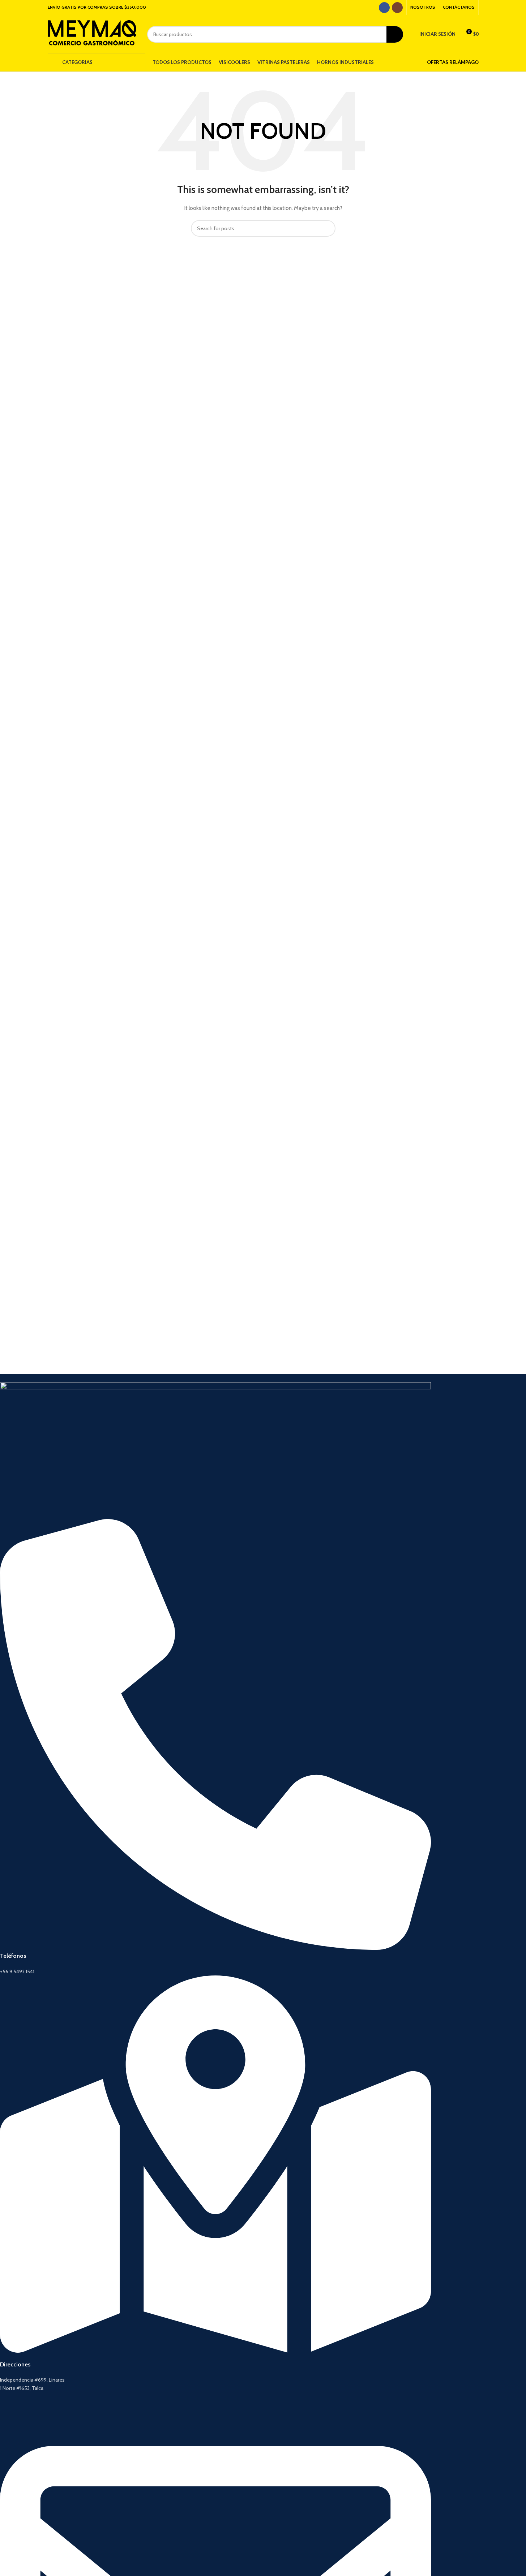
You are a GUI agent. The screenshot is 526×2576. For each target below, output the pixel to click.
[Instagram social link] (397, 8)
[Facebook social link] (384, 8)
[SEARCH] (395, 34)
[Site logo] (92, 34)
